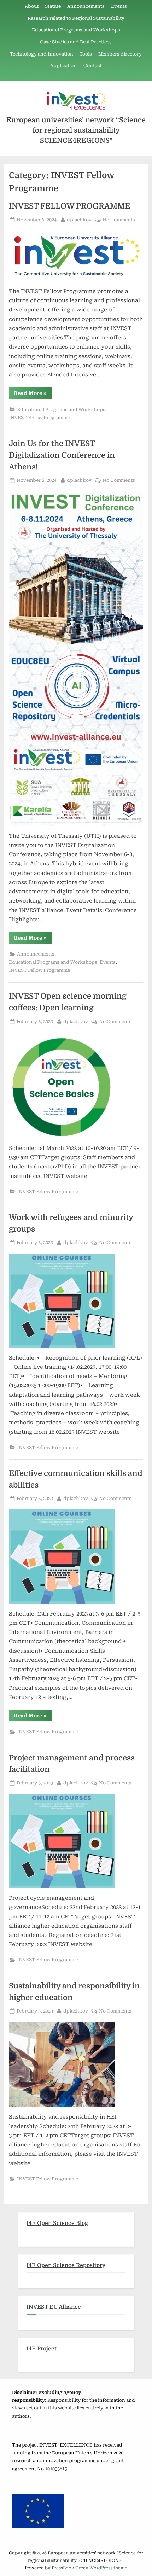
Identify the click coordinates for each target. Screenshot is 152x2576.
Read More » (33, 394)
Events (119, 6)
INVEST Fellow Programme (39, 418)
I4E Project (42, 2349)
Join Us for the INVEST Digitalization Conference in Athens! (62, 455)
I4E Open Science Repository (66, 2265)
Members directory (120, 54)
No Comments (119, 220)
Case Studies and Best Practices (76, 42)
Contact (92, 66)
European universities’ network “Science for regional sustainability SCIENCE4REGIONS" (76, 130)
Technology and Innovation (42, 54)
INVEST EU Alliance (54, 2307)
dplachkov (79, 220)
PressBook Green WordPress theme (89, 2568)
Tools (86, 54)
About (32, 6)
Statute (53, 6)
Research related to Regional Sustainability (76, 18)
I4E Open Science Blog (57, 2223)
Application (63, 66)
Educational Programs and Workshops (76, 30)
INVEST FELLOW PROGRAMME (69, 206)
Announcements (86, 6)
